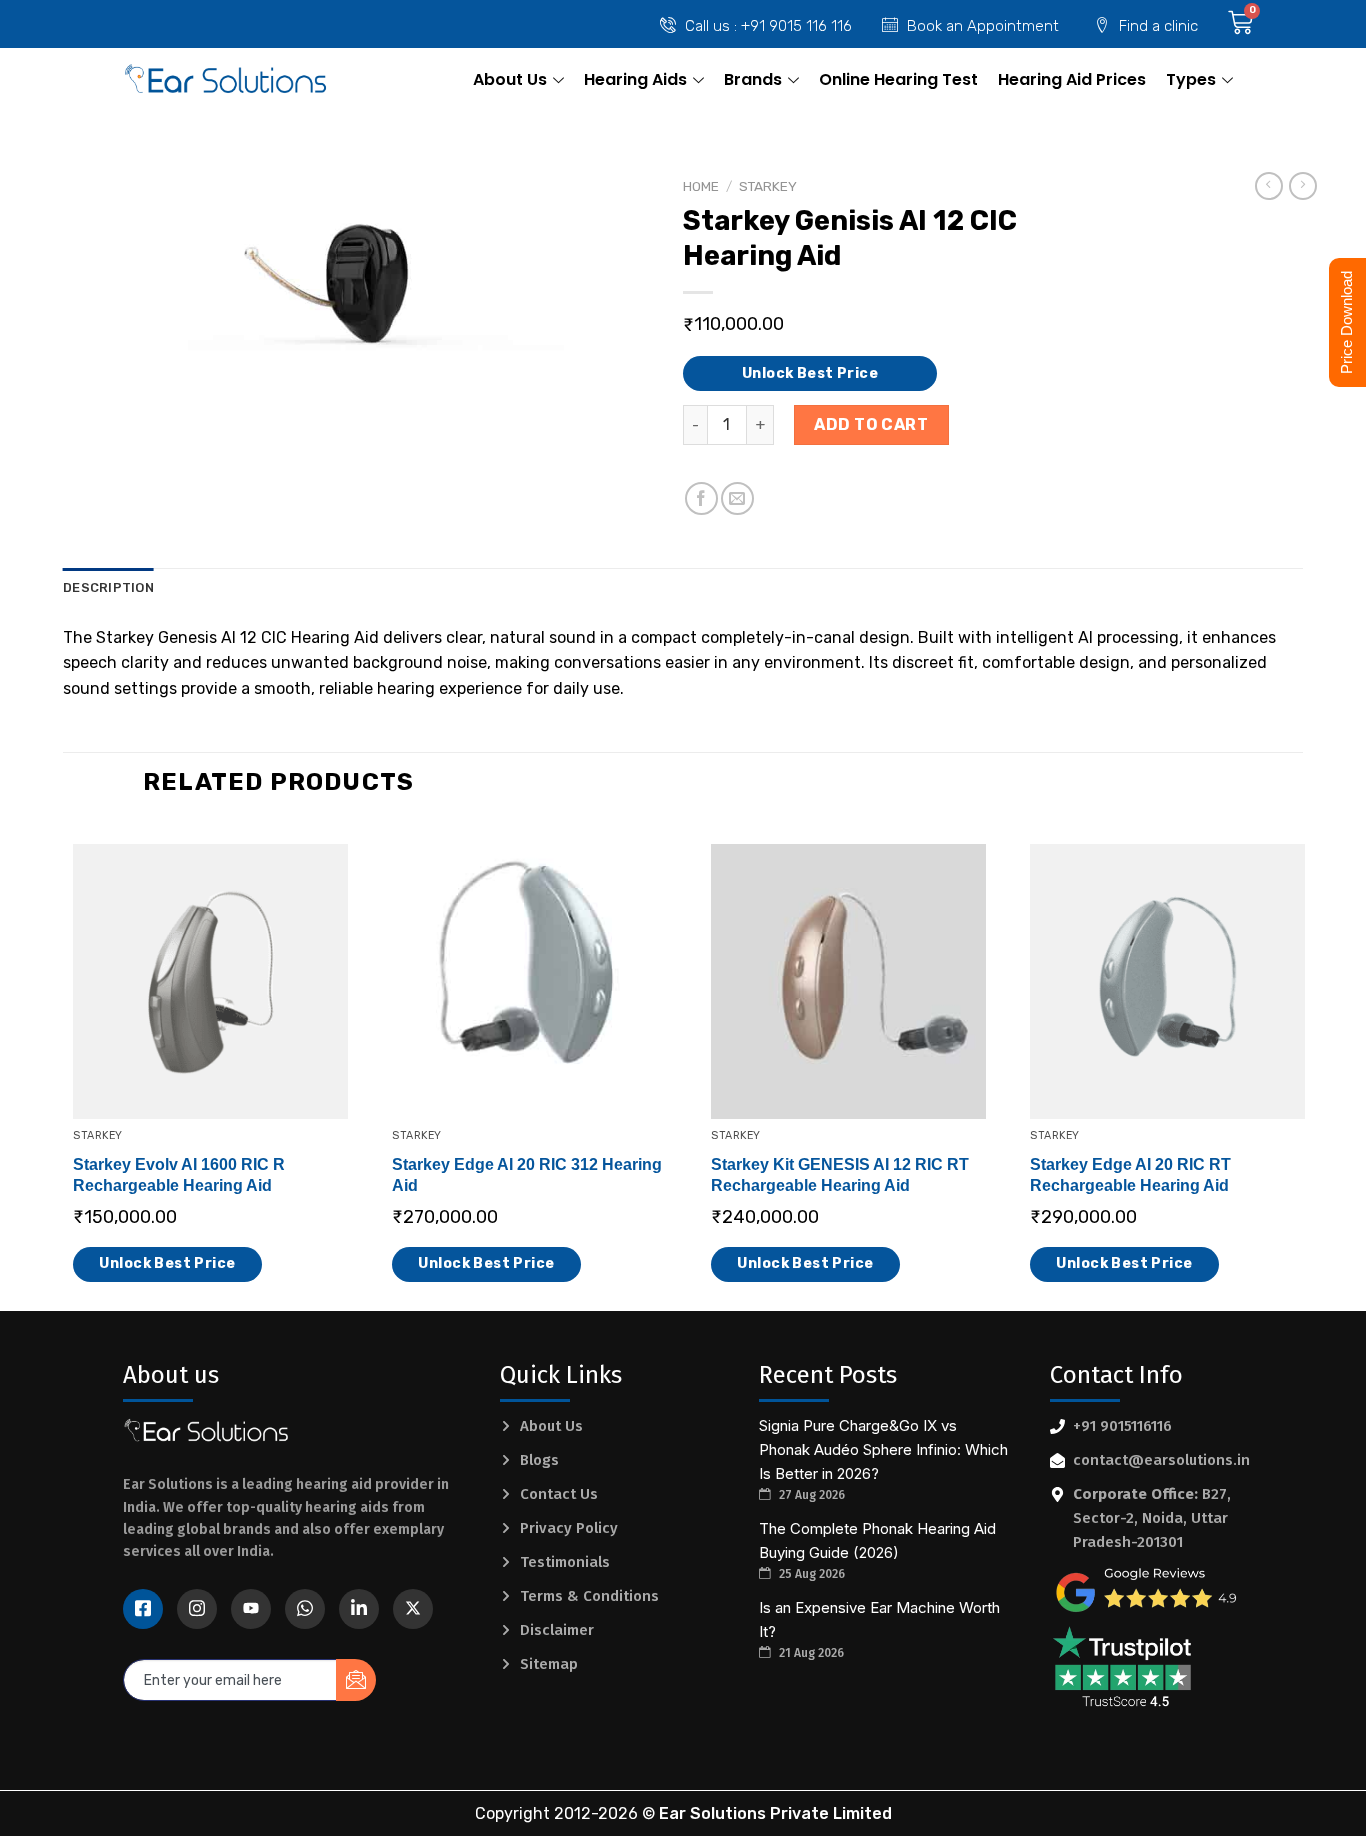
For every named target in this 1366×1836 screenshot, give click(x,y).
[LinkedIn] (359, 1609)
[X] (413, 1609)
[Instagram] (197, 1609)
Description (108, 587)
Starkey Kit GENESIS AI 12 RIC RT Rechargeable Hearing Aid (840, 1175)
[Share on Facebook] (701, 498)
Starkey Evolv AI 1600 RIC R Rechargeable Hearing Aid (179, 1175)
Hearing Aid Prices (1072, 79)
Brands (753, 79)
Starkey (768, 186)
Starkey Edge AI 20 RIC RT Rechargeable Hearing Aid (1130, 1175)
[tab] (108, 588)
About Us (510, 79)
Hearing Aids (635, 79)
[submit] (356, 1680)
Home (701, 186)
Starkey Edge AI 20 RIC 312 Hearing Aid (527, 1175)
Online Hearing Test (898, 79)
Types (1191, 79)
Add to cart (871, 424)
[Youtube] (251, 1609)
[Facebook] (143, 1609)
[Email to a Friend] (737, 498)
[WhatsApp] (305, 1609)
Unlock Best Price (810, 373)
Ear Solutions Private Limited (775, 1813)
